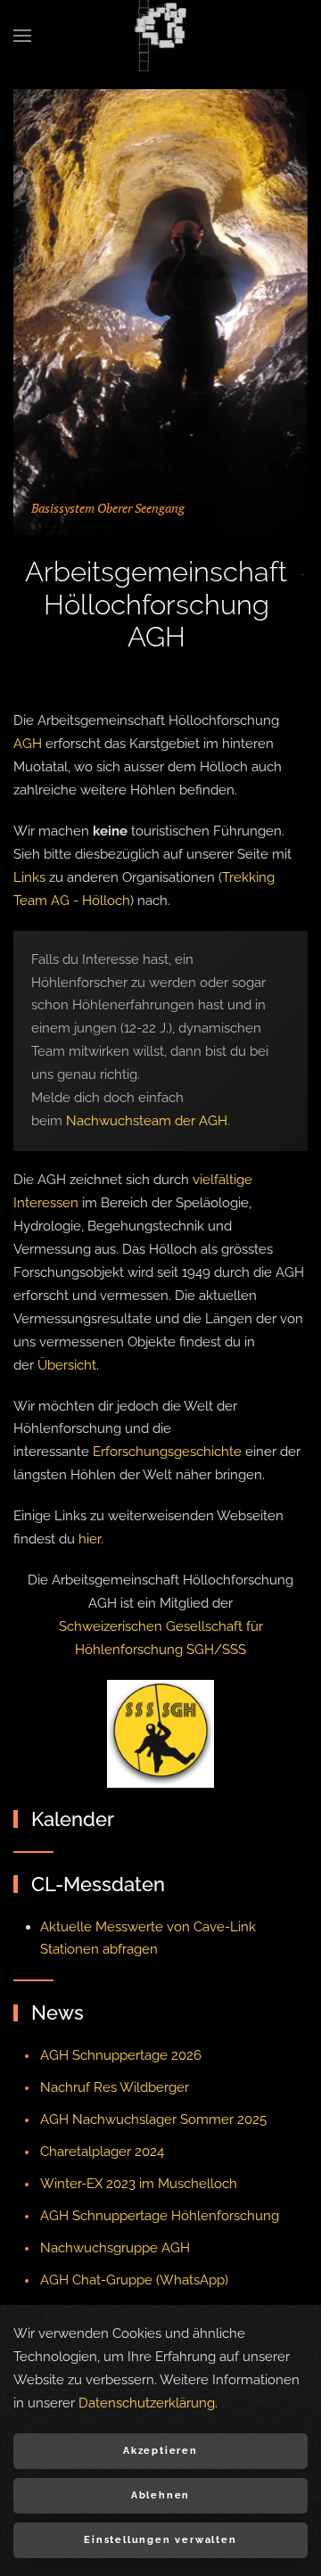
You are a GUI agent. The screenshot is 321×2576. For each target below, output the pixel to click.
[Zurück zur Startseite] (160, 36)
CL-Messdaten (98, 1884)
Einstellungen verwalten (160, 2540)
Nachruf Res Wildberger (115, 2087)
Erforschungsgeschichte (167, 1452)
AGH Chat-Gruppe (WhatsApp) (134, 2280)
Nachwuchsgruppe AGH (115, 2248)
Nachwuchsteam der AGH (147, 1121)
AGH (28, 744)
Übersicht (67, 1365)
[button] (22, 36)
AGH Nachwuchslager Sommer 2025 (153, 2119)
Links (29, 877)
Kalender (73, 1819)
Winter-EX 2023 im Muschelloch (139, 2184)
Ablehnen (160, 2495)
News (58, 2012)
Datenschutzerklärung (147, 2403)
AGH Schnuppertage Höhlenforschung (160, 2216)
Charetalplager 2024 (102, 2152)
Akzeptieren (160, 2451)
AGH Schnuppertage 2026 (121, 2055)
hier (90, 1539)
